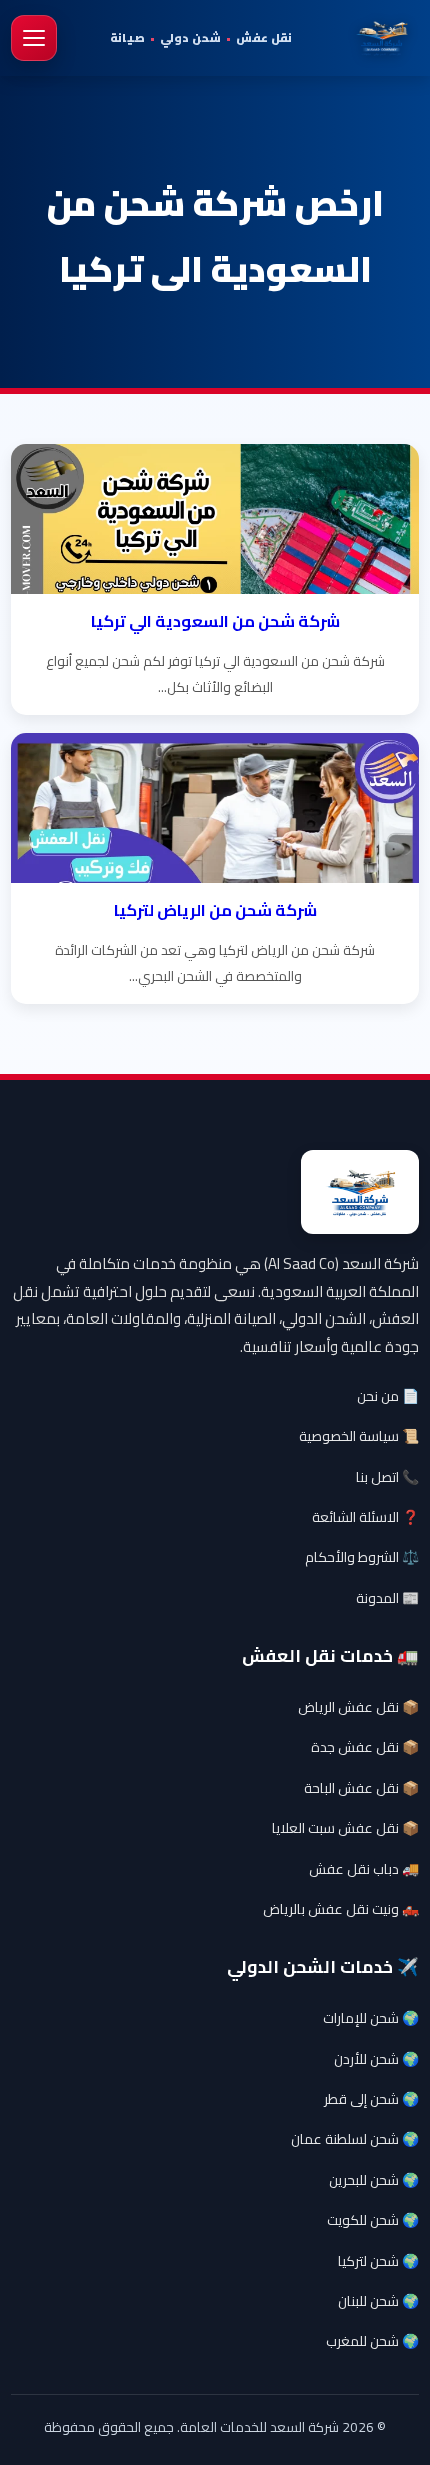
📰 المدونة (387, 1598)
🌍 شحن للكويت (373, 2220)
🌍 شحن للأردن (376, 2059)
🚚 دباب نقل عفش (364, 1869)
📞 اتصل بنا (387, 1477)
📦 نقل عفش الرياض (358, 1707)
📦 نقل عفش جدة (365, 1747)
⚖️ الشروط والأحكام (362, 1557)
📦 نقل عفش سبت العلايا (345, 1828)
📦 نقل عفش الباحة (361, 1788)
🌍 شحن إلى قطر (371, 2099)
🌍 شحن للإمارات (371, 2018)
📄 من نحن (388, 1396)
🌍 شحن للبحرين (374, 2180)
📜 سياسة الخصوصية (359, 1436)
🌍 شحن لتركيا (378, 2261)
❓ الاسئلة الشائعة (365, 1517)
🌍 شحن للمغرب (372, 2341)
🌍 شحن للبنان (378, 2301)
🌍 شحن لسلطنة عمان (355, 2139)
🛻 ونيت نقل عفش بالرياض (341, 1909)
